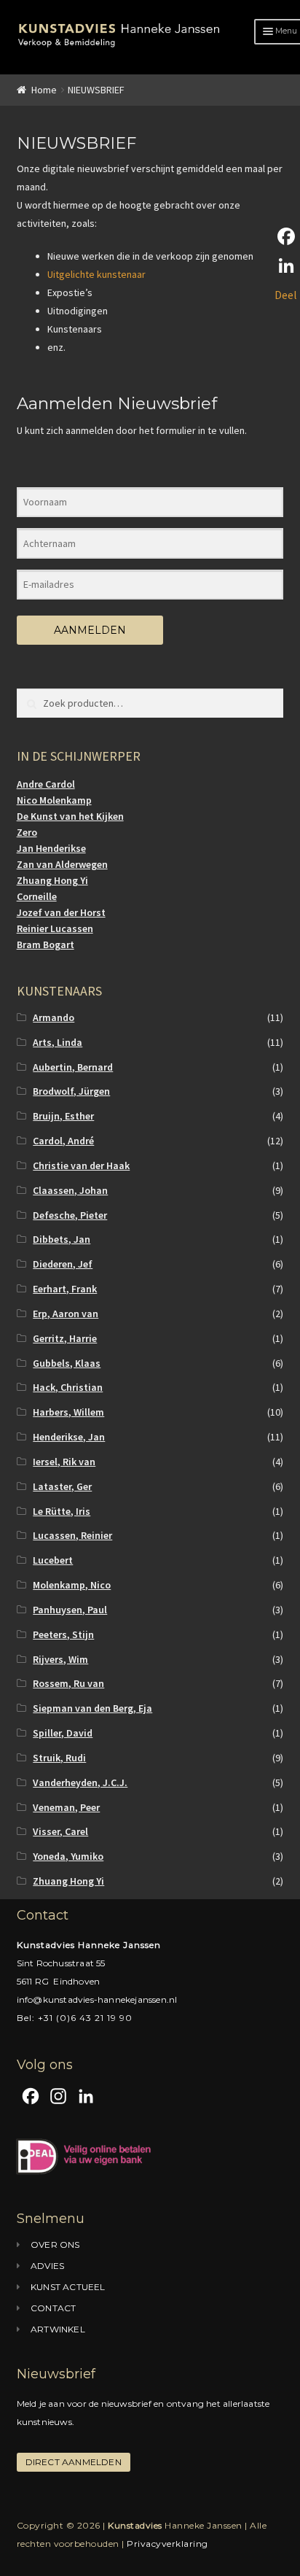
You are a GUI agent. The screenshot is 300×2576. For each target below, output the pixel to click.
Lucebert (53, 1560)
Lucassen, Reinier (72, 1535)
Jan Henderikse (51, 848)
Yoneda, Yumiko (68, 1856)
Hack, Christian (68, 1387)
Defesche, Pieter (70, 1215)
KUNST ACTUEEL (68, 2287)
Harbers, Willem (68, 1412)
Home (44, 90)
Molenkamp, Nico (72, 1585)
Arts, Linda (58, 1042)
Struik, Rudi (59, 1758)
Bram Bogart (46, 944)
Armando (54, 1017)
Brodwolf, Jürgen (71, 1091)
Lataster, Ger (62, 1486)
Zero (27, 832)
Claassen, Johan (70, 1190)
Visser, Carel (60, 1831)
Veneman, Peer (66, 1807)
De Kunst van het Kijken (70, 816)
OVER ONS (55, 2245)
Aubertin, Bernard (73, 1067)
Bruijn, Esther (63, 1116)
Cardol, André (63, 1141)
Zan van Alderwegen (62, 864)
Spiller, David (63, 1733)
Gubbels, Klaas (67, 1363)
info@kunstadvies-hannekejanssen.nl (97, 1999)
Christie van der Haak (81, 1165)
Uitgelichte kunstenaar (96, 274)
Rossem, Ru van (68, 1683)
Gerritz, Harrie (65, 1338)
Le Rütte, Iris (62, 1511)
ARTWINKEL (58, 2329)
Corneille (37, 896)
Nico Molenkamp (54, 800)
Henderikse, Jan (69, 1437)
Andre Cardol (46, 784)
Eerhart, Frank (65, 1289)
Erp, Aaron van (66, 1314)
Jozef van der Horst (61, 912)
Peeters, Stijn (63, 1634)
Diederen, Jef (63, 1264)
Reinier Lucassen (55, 928)
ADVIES (47, 2266)
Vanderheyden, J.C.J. (80, 1782)
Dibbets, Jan (62, 1239)
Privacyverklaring (167, 2544)
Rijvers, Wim (60, 1659)
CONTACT (53, 2308)
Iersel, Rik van (64, 1462)
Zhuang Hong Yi (52, 880)
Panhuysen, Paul (70, 1610)
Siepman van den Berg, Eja (92, 1708)
